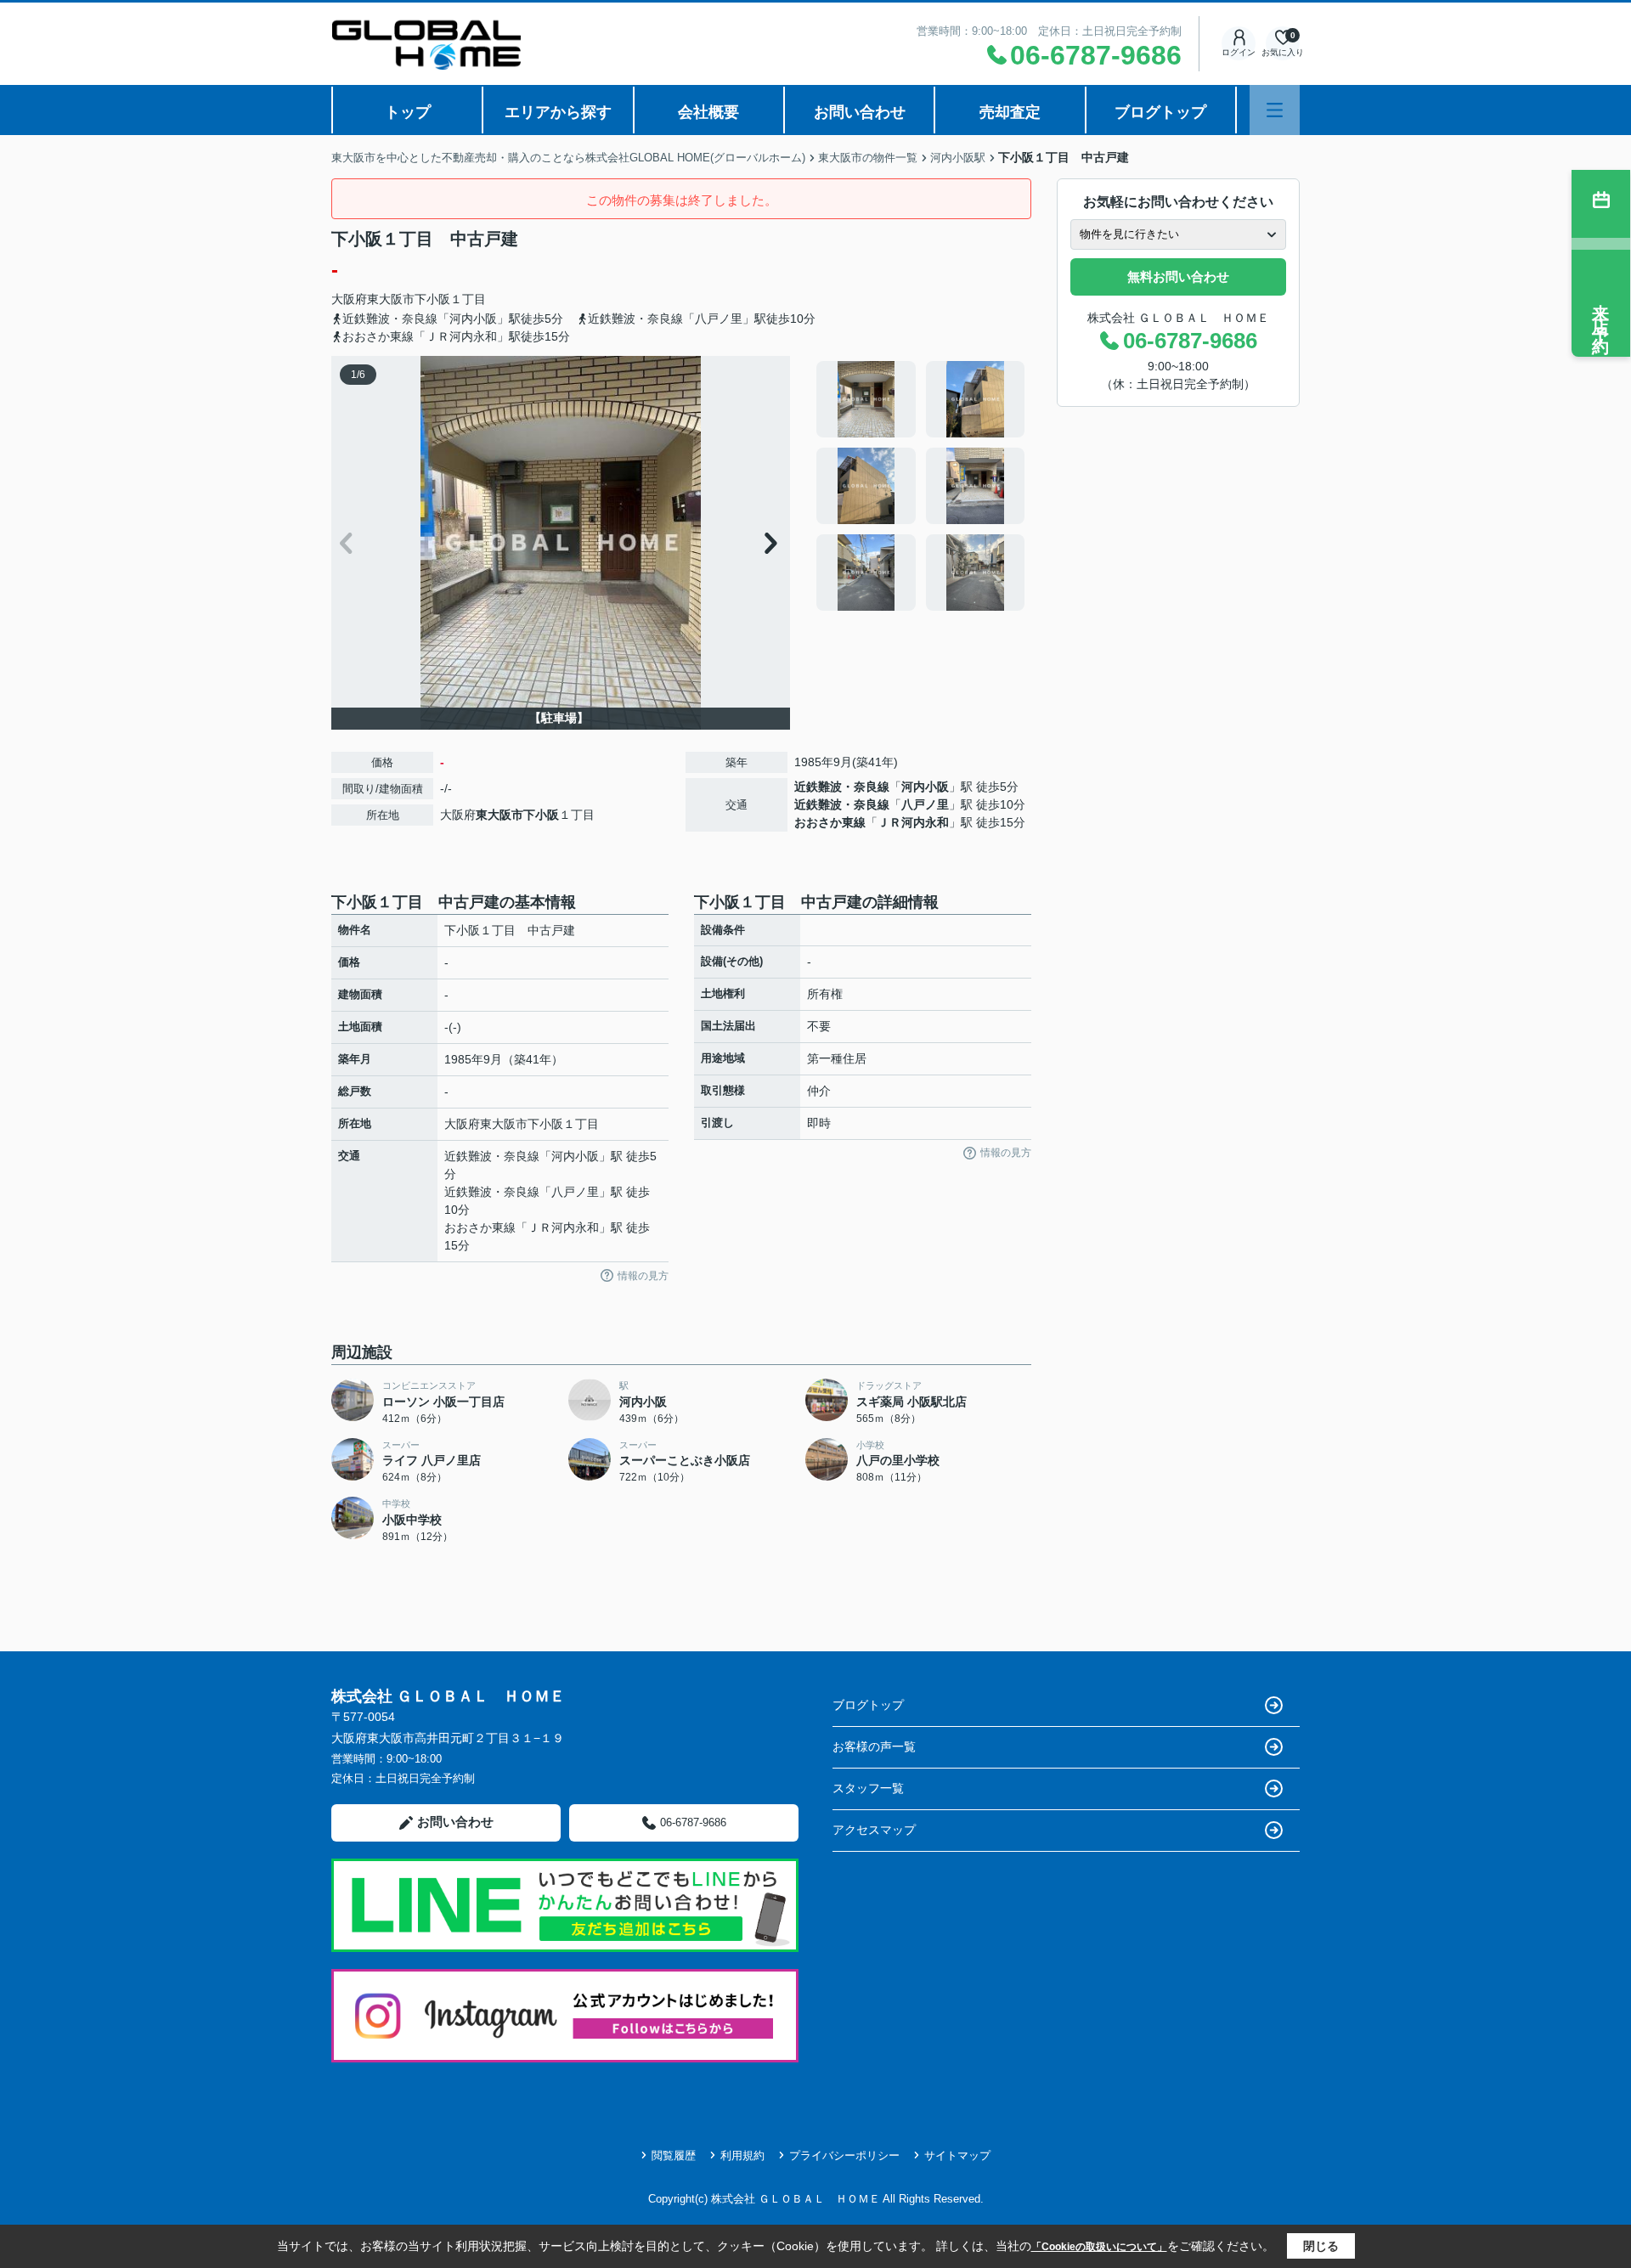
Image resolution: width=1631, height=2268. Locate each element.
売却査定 (1010, 112)
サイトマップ (957, 2155)
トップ (408, 112)
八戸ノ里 (925, 804)
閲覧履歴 (674, 2155)
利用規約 (742, 2155)
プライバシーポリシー (844, 2155)
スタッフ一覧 (868, 1788)
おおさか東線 (830, 822)
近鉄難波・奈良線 (842, 787)
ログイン (1239, 52)
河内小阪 (925, 787)
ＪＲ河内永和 (913, 822)
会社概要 (708, 112)
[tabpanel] (921, 486)
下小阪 (432, 299)
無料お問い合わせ (1178, 276)
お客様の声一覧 (874, 1746)
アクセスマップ (874, 1830)
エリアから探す (558, 112)
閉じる (1321, 2246)
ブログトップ (1160, 112)
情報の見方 (643, 1276)
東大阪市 (391, 299)
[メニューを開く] (1275, 110)
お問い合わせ (860, 112)
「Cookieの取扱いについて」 (1099, 2247)
